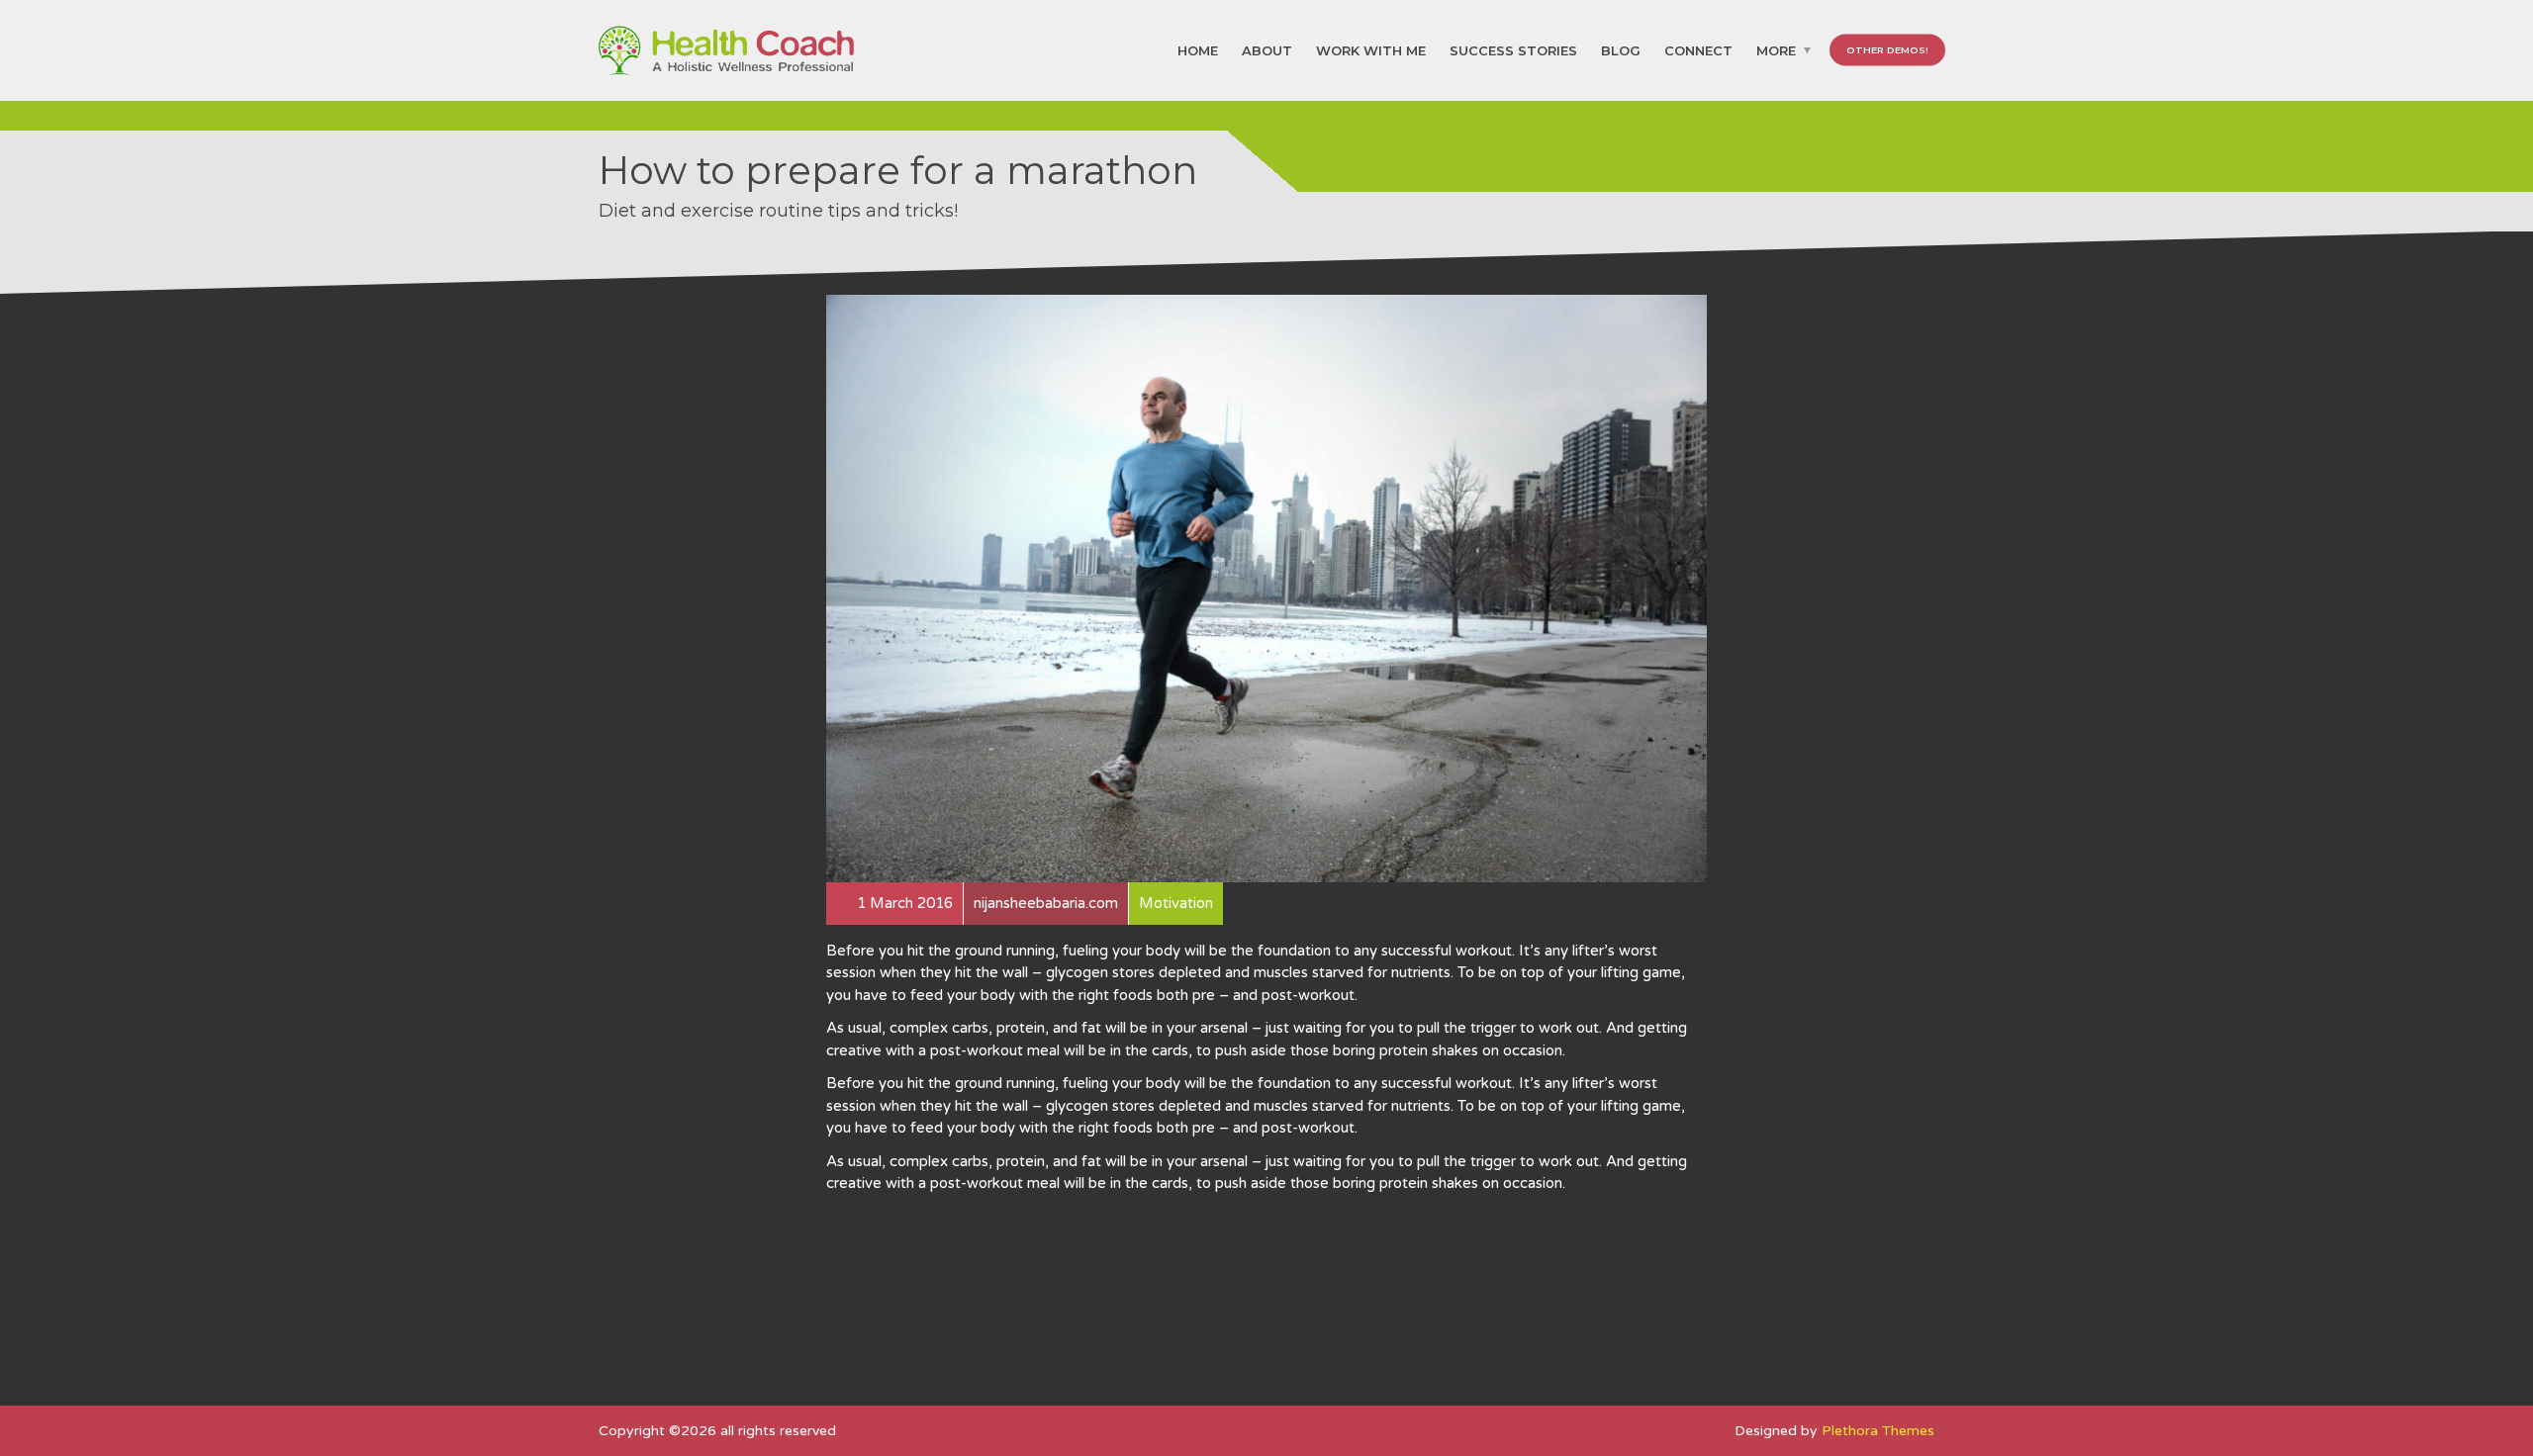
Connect (1698, 50)
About (1267, 50)
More (1776, 50)
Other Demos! (1887, 50)
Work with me (1371, 50)
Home (1198, 50)
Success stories (1513, 50)
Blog (1621, 50)
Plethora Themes (1878, 1431)
